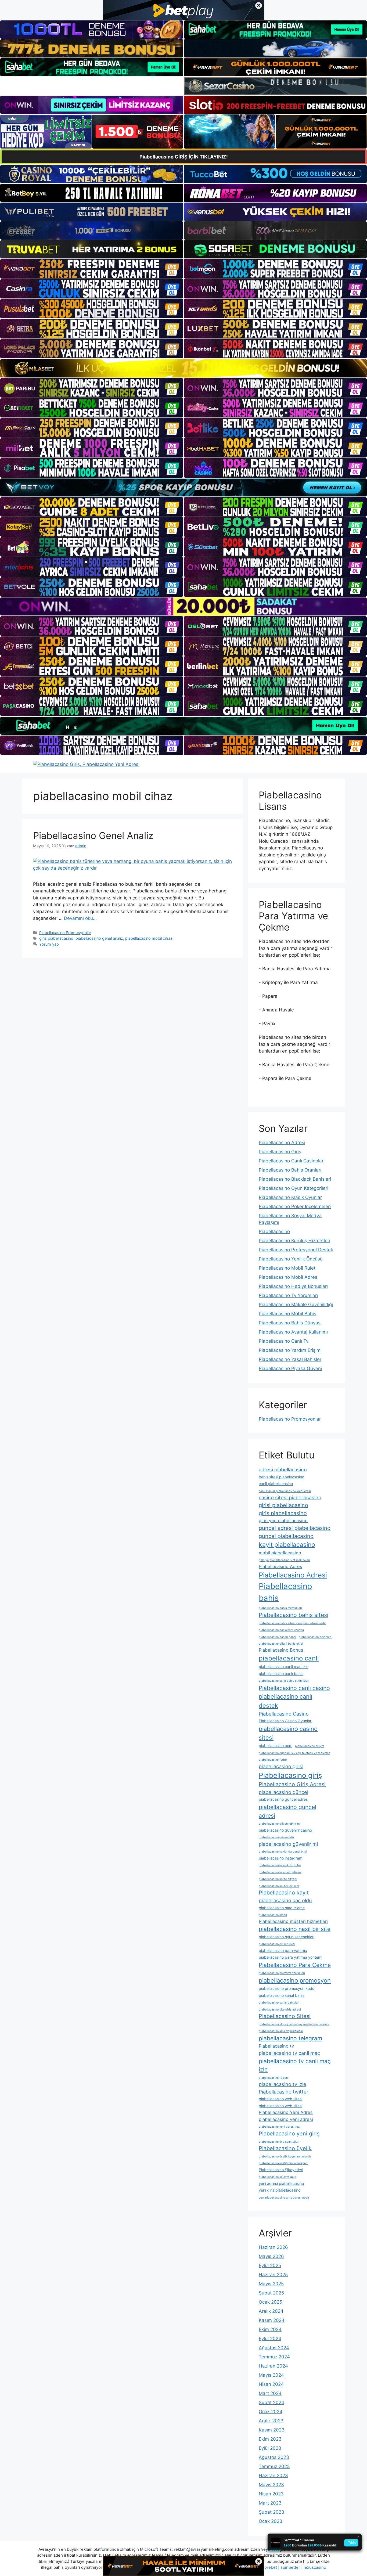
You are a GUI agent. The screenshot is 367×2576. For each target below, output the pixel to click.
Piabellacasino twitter (284, 2092)
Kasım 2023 (272, 2430)
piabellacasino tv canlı (274, 2078)
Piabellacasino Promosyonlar (65, 933)
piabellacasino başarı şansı (277, 1637)
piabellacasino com (276, 1745)
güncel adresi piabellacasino (295, 1528)
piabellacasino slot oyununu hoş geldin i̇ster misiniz (294, 2024)
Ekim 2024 (270, 2329)
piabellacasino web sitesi (280, 2099)
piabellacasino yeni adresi (286, 2119)
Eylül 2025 (270, 2265)
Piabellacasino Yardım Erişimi (290, 1350)
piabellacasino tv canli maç (289, 2053)
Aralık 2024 (271, 2311)
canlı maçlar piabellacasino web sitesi (285, 1491)
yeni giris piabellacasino (280, 2190)
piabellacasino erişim (310, 1746)
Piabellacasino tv (276, 2046)
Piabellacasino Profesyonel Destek (296, 1250)
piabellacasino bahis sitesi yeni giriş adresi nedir (292, 1623)
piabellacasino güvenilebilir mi (280, 1824)
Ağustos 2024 (274, 2348)
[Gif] (183, 368)
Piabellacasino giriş (290, 1775)
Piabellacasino (274, 1231)
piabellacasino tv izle (283, 2084)
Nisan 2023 (271, 2494)
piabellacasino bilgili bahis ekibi (281, 1644)
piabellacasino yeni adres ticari (280, 2127)
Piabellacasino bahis (285, 1592)
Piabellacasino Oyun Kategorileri (294, 1188)
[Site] (92, 269)
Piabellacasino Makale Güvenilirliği (296, 1305)
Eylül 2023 (270, 2448)
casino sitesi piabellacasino (290, 1497)
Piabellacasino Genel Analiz (93, 835)
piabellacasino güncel (283, 1792)
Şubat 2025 (271, 2293)
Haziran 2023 (273, 2476)
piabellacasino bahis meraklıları (280, 1608)
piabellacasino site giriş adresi (280, 2010)
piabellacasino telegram (290, 2038)
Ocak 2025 (270, 2302)
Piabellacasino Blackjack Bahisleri (295, 1179)
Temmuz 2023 (274, 2466)
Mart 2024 (270, 2393)
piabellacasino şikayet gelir (278, 2177)
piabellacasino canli (289, 1658)
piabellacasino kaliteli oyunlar (279, 1886)
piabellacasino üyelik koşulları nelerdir (285, 2157)
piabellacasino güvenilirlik (277, 1837)
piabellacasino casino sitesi (288, 1733)
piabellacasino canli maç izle (284, 1667)
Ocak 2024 (271, 2412)
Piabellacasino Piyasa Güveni (290, 1368)
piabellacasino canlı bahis (281, 1674)
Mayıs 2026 (271, 2256)
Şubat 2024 (271, 2402)
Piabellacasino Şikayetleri (281, 2170)
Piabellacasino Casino (284, 1714)
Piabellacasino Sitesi (285, 2016)
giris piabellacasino (56, 938)
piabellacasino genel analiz (99, 938)
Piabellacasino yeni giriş (289, 2134)
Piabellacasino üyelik (285, 2148)
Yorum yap (49, 944)
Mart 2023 (270, 2503)
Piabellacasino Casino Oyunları (285, 1721)
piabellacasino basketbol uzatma (281, 1630)
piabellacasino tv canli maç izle (295, 2065)
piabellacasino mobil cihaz (149, 938)
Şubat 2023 (271, 2512)
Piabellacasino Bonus (281, 1650)
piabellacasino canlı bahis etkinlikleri (284, 1681)
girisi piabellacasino (283, 1505)
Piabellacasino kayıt (284, 1893)
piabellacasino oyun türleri (277, 1944)
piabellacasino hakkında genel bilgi (283, 1852)
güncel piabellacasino (286, 1536)
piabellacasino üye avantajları (279, 2142)
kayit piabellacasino (287, 1545)
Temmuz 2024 (274, 2357)
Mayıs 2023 (271, 2485)
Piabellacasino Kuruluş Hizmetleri (294, 1241)
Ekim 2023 (270, 2439)
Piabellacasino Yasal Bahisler (290, 1359)
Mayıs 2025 (271, 2284)
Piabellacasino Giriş (280, 1152)
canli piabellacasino (276, 1484)
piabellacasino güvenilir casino (285, 1830)
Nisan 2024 (271, 2384)
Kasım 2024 (272, 2320)
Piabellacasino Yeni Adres (286, 2112)
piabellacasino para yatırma (283, 1950)
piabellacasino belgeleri (315, 1637)
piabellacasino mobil (273, 1915)
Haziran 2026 (273, 2247)
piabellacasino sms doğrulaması (281, 2031)
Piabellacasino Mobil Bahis (287, 1314)
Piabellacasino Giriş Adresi (292, 1784)
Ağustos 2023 (274, 2457)
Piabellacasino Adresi (282, 1143)
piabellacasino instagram (280, 1858)
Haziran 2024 (273, 2366)
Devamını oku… (80, 918)
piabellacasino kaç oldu (285, 1900)
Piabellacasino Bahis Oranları (290, 1170)
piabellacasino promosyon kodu (287, 1988)
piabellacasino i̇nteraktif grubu (280, 1865)
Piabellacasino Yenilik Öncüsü (291, 1259)
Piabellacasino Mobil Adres (288, 1277)
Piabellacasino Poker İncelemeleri (295, 1206)
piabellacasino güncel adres (283, 1799)
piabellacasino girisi (281, 1766)
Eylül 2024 (270, 2339)
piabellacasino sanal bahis (282, 1995)
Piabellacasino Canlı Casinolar (291, 1161)
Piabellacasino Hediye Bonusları (293, 1286)
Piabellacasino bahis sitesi (294, 1615)
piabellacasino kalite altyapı (278, 1879)
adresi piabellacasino (283, 1469)
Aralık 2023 (271, 2421)
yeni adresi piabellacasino (281, 2183)
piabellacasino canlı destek (285, 1701)
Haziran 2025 (273, 2275)
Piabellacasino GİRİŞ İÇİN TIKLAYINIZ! (184, 157)
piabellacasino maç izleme (282, 1908)
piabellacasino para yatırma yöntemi (290, 1957)
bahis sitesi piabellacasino (281, 1477)
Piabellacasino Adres (280, 1566)
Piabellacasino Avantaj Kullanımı (293, 1332)
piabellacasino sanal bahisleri (279, 2003)
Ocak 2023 (271, 2521)
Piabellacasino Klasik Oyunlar (290, 1197)
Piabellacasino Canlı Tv (284, 1341)
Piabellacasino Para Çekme (295, 1965)
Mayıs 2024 (271, 2375)
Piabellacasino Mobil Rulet (287, 1268)
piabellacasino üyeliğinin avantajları (283, 2163)
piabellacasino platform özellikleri (282, 1973)
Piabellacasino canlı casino (294, 1688)
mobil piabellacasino (280, 1553)
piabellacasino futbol (273, 1760)
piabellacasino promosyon (295, 1980)
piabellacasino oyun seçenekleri (287, 1937)
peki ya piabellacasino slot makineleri (284, 1560)
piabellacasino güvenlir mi (288, 1844)
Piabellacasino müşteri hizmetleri (293, 1921)
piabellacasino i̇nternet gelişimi (280, 1872)
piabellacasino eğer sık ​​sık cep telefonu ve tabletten (294, 1753)
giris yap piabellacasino (283, 1521)
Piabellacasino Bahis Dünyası (290, 1323)
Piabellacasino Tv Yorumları (288, 1295)
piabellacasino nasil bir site (295, 1929)
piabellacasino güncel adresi (287, 1811)
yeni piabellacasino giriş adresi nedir (284, 2198)
